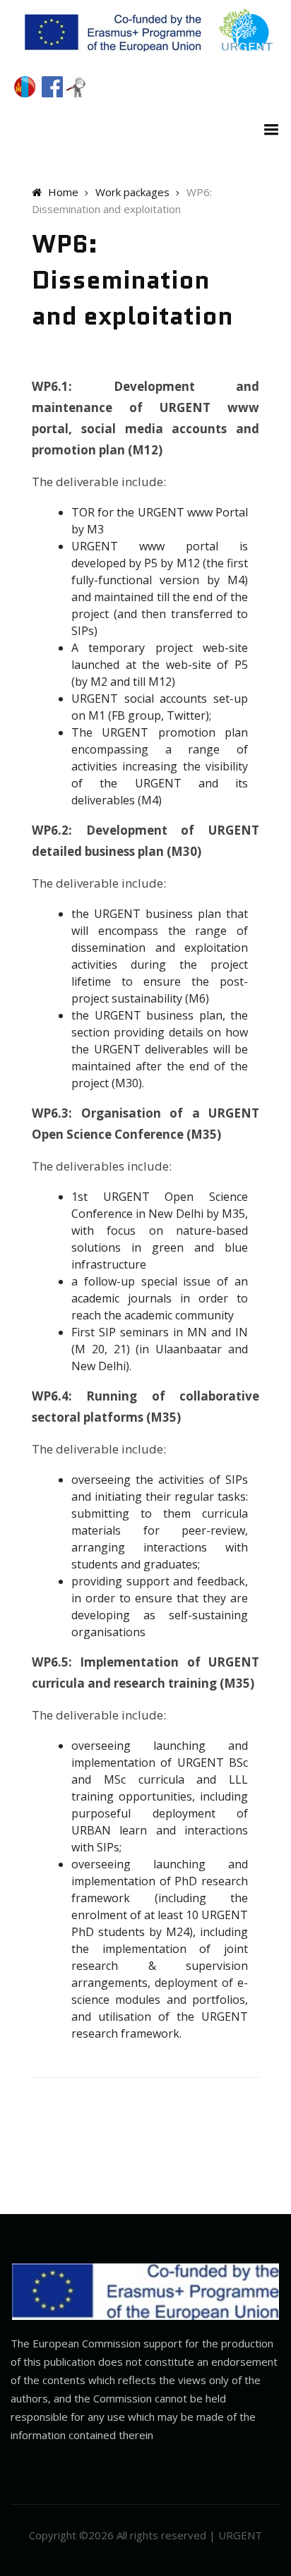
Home (62, 192)
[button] (268, 128)
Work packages (132, 192)
